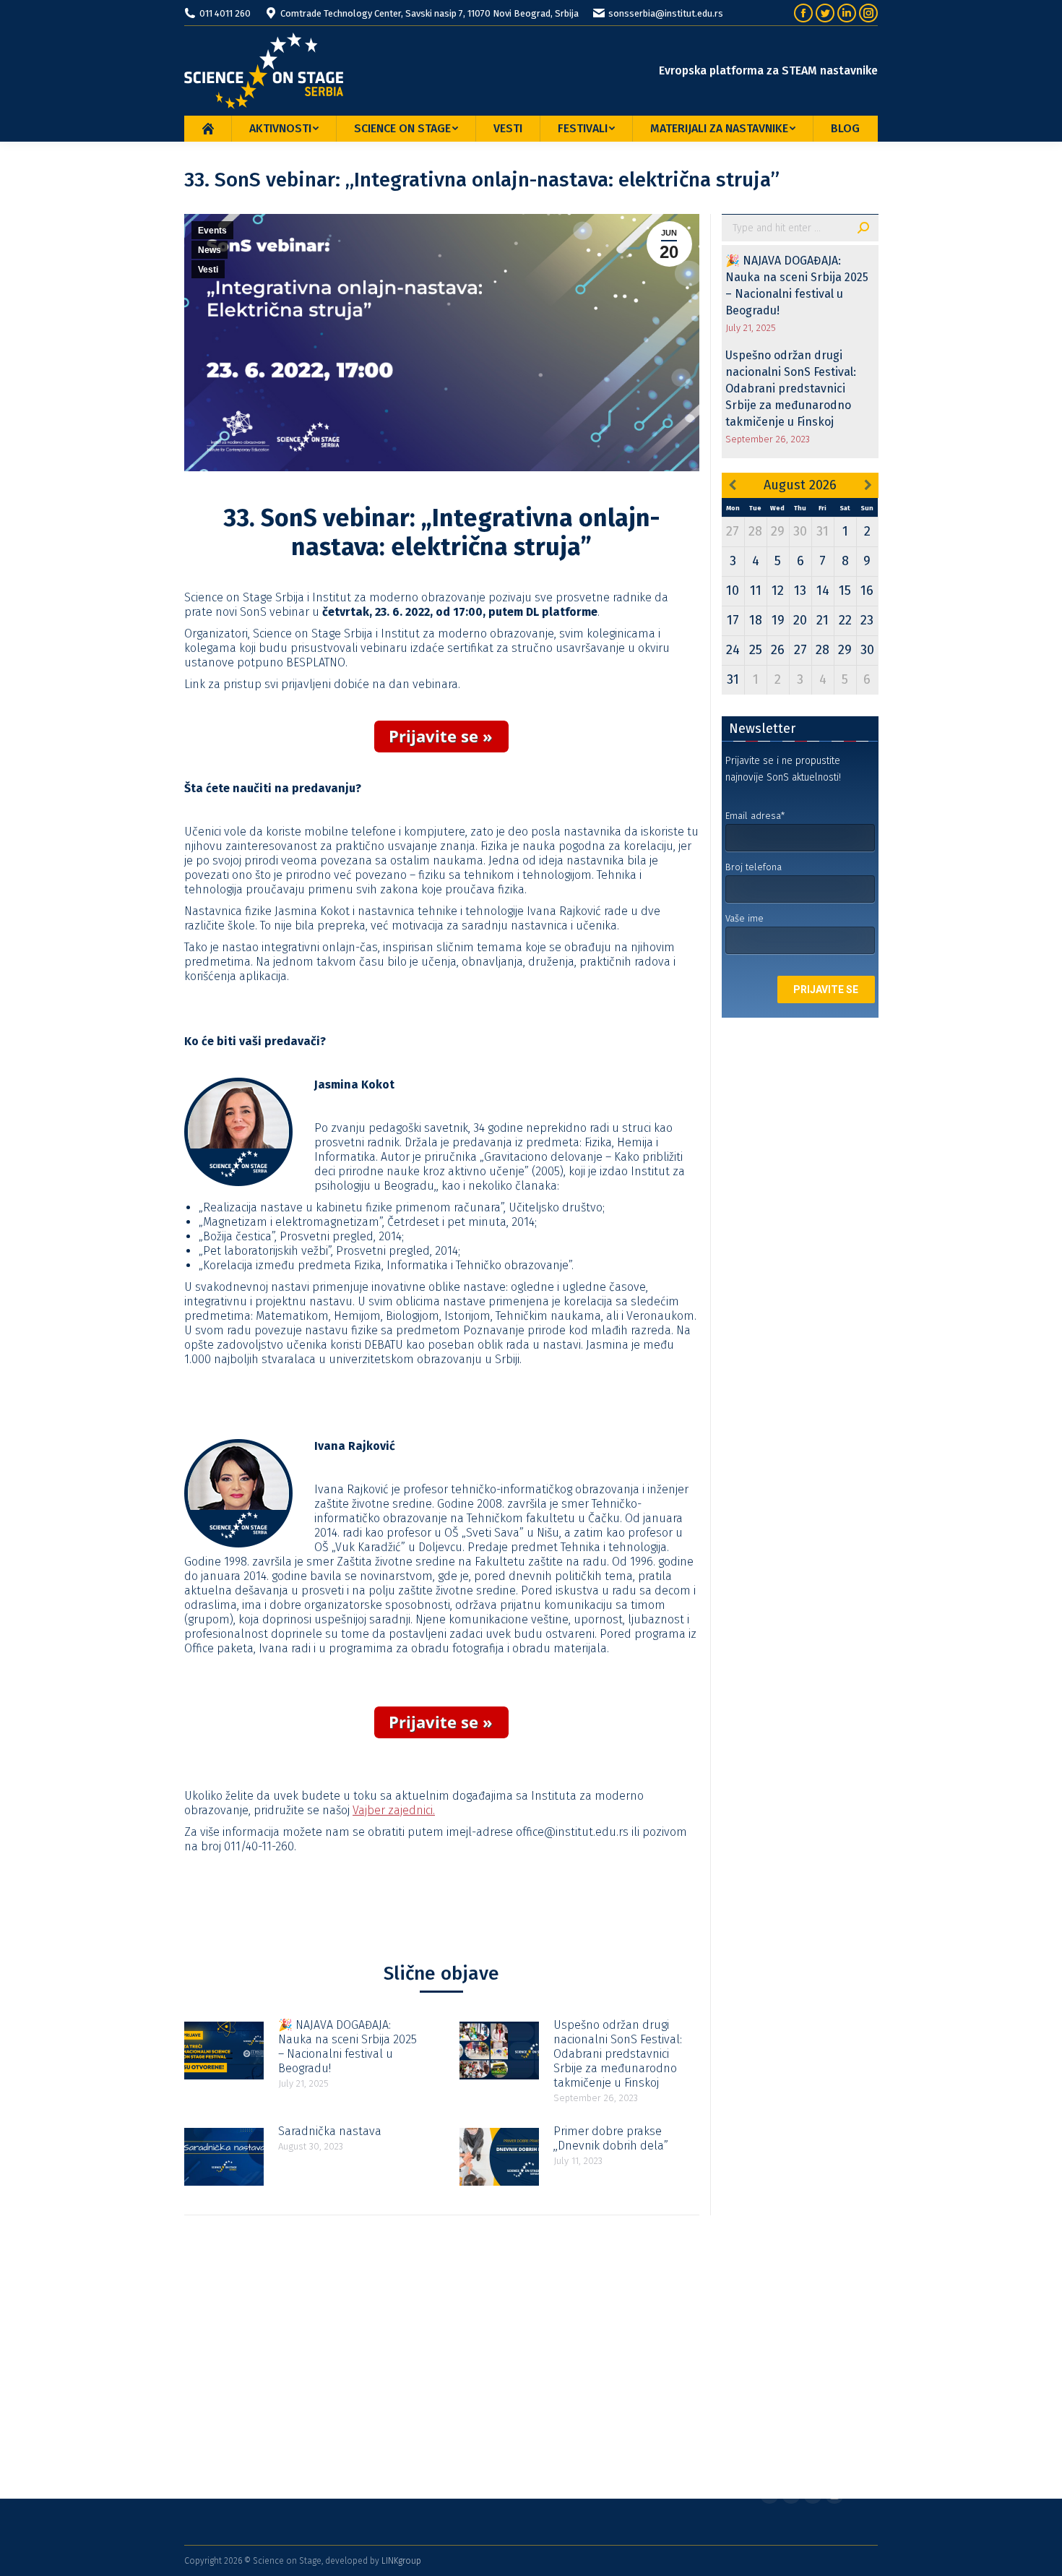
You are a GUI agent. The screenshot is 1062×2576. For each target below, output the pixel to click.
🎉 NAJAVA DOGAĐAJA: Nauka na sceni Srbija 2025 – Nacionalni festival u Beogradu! (347, 2047)
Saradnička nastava (330, 2131)
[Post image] (224, 2051)
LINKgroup (401, 2561)
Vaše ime (744, 918)
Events (212, 231)
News (210, 250)
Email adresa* (755, 816)
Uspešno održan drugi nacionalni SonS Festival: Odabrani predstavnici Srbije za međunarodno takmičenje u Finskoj (618, 2054)
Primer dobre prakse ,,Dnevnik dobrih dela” (611, 2138)
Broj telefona (754, 867)
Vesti (208, 270)
